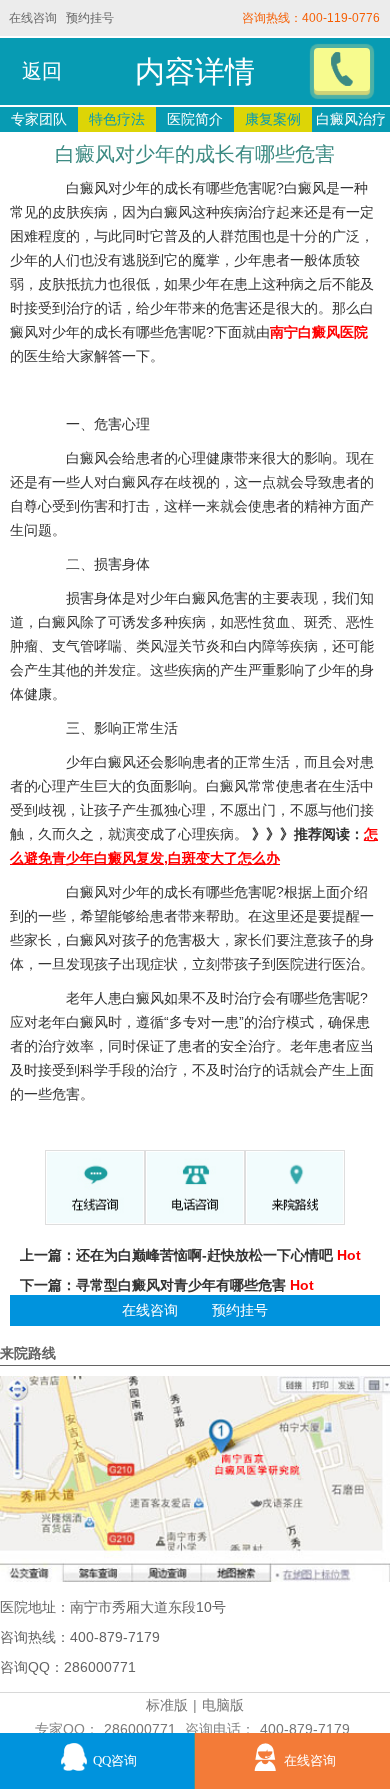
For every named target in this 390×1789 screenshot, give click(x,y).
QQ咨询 (115, 1761)
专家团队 (39, 119)
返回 (42, 71)
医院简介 (195, 119)
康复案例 (273, 119)
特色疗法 (117, 119)
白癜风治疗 (351, 119)
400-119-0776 (341, 18)
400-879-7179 (305, 1729)
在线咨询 (33, 18)
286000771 (140, 1729)
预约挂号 (90, 18)
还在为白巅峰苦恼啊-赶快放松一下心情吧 (204, 1255)
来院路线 (28, 1353)
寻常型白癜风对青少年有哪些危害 (181, 1285)
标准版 (167, 1705)
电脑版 (223, 1705)
